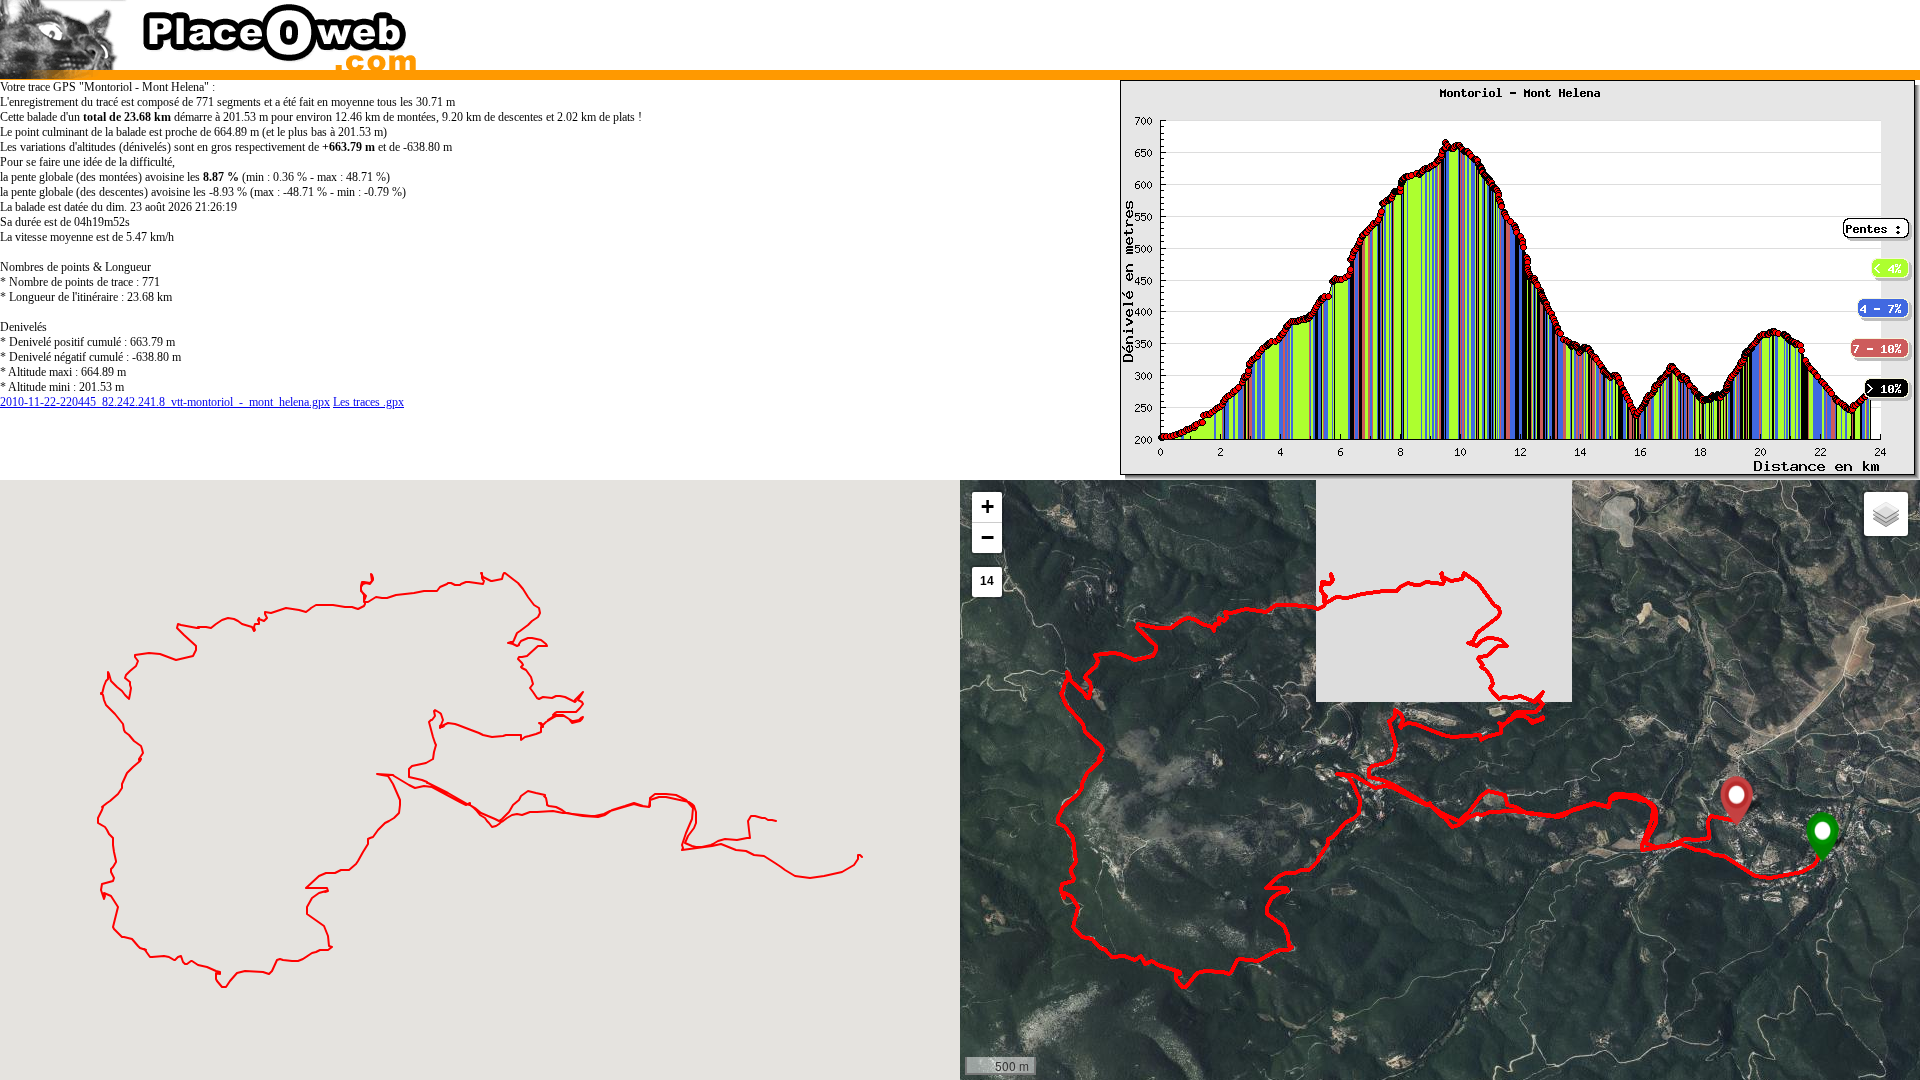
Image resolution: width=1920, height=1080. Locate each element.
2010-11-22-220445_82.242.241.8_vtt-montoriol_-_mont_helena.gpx (165, 402)
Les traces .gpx (368, 402)
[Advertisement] (1414, 30)
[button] (1822, 837)
